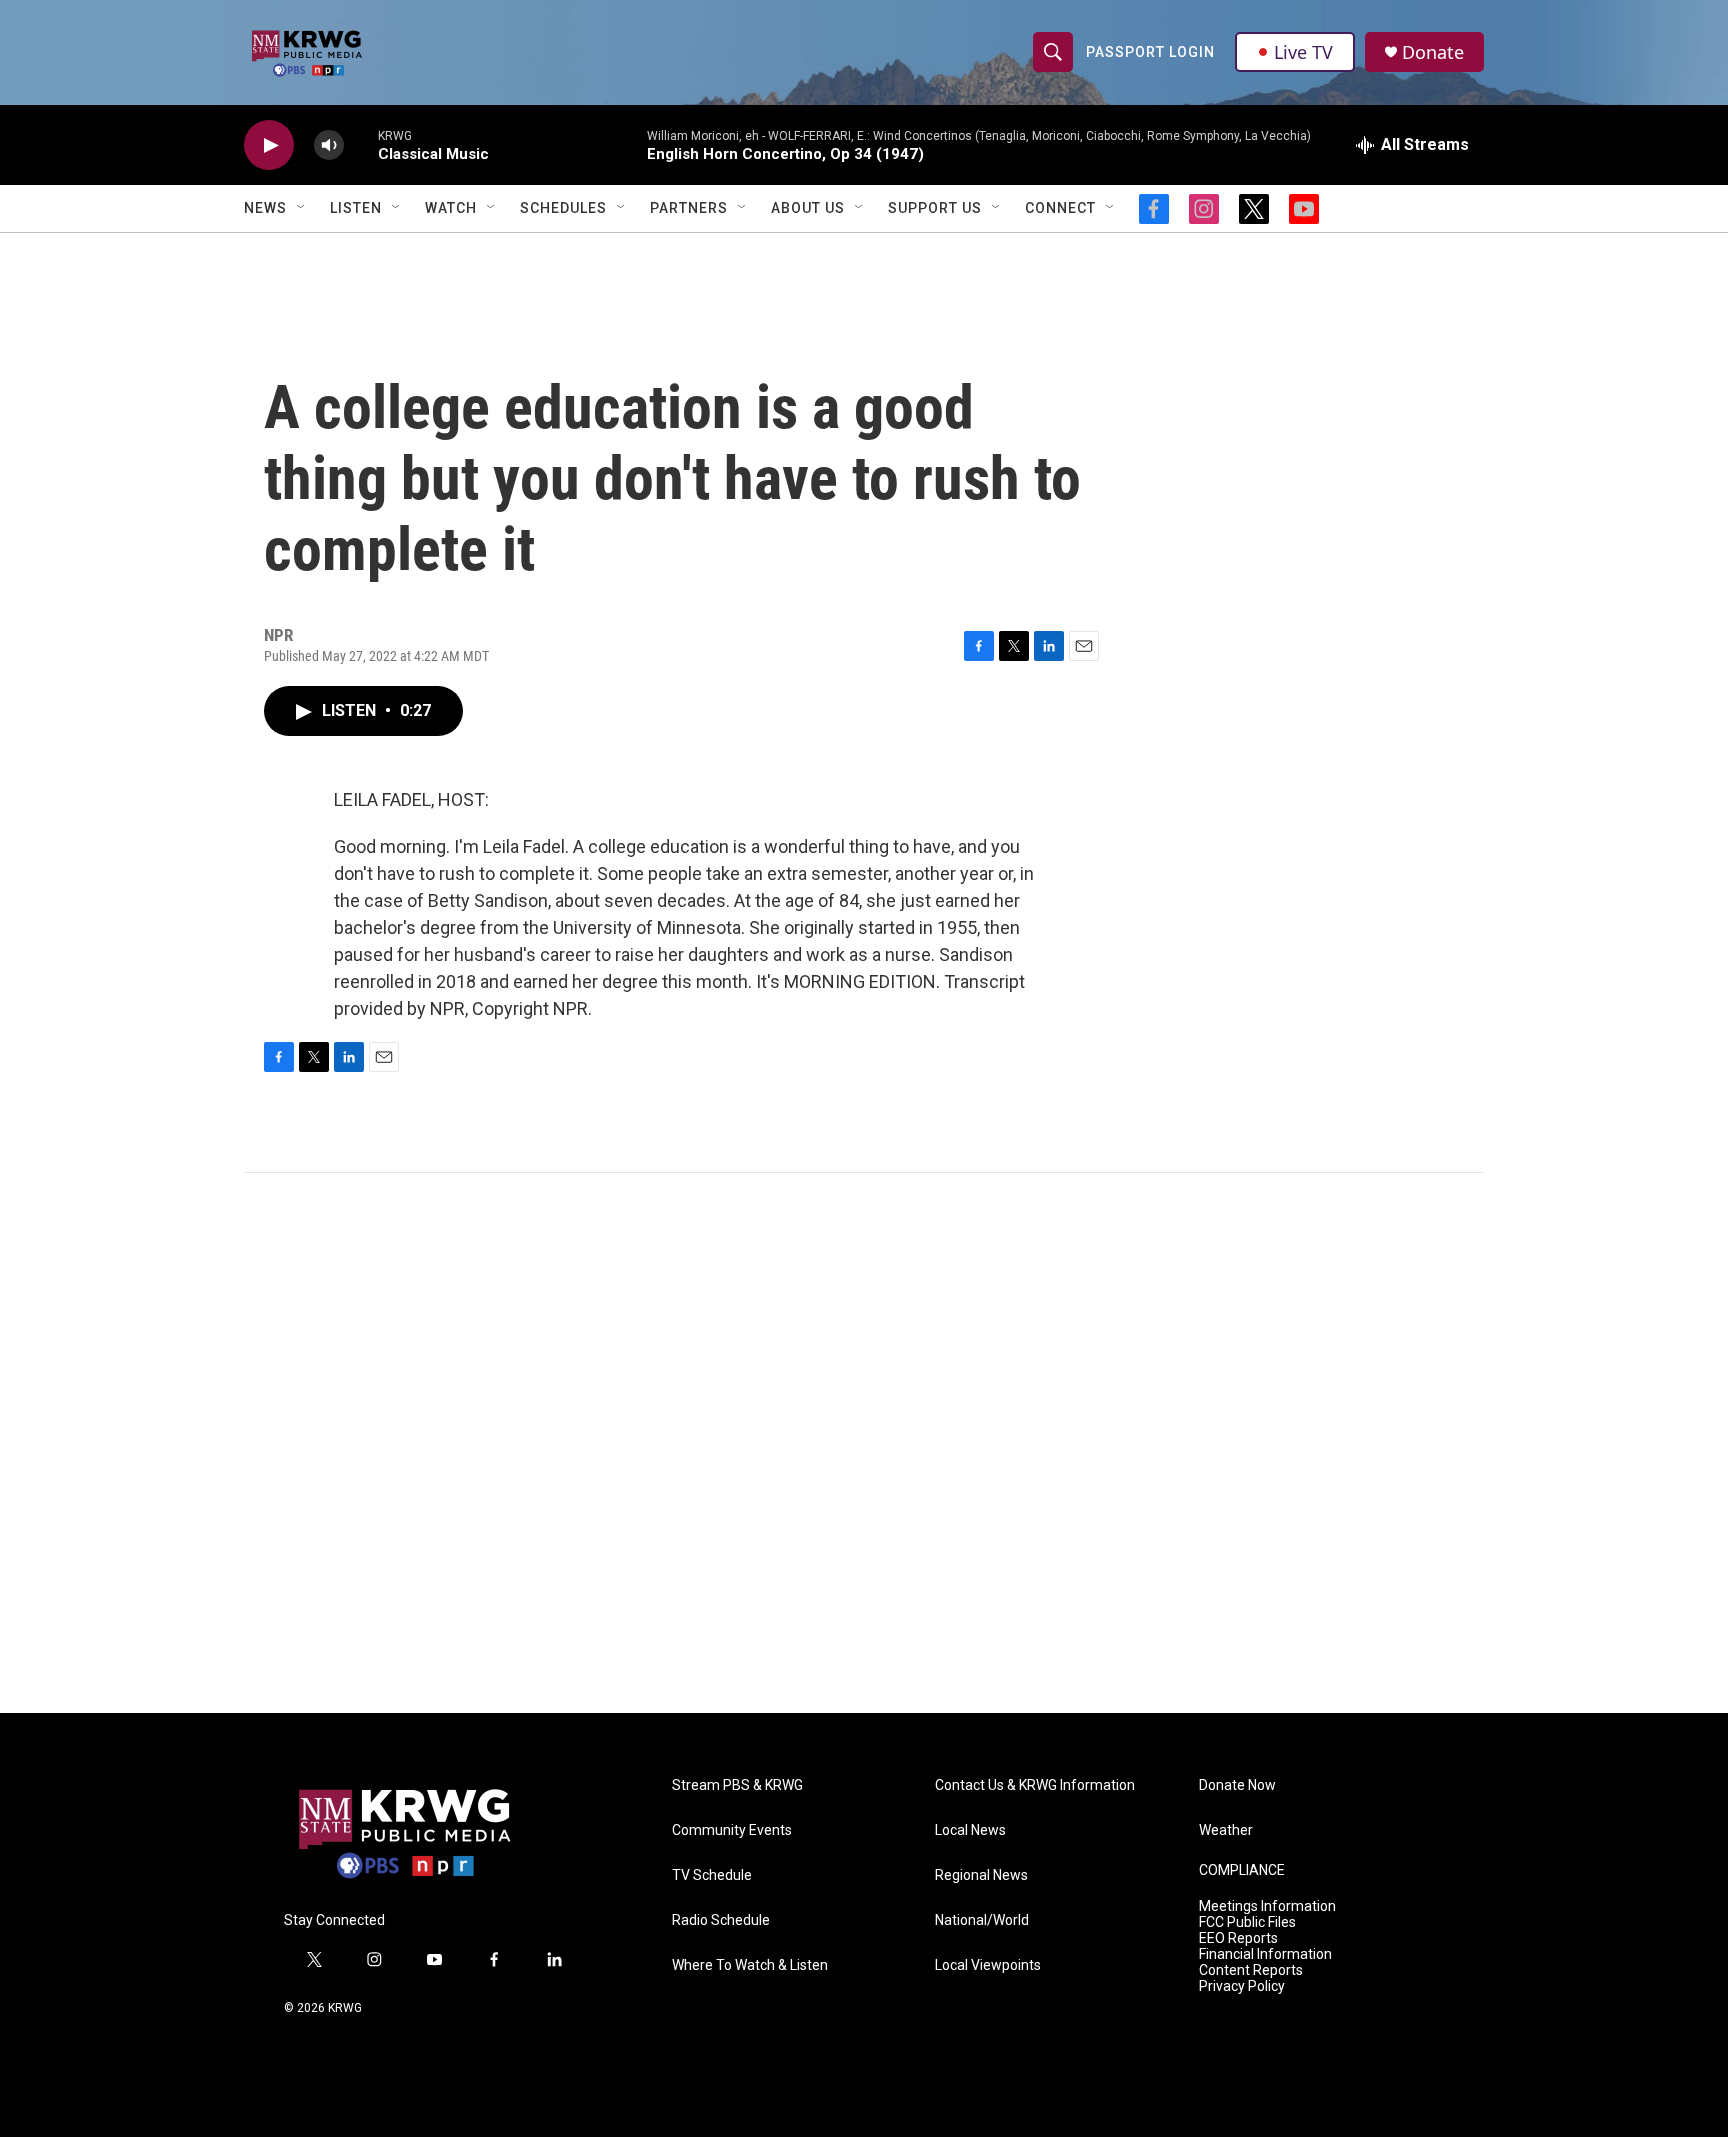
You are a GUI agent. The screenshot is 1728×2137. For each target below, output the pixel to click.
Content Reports (1251, 1970)
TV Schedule (712, 1875)
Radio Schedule (721, 1920)
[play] (269, 145)
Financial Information (1265, 1954)
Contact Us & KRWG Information (1035, 1785)
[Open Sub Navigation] (302, 208)
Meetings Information (1267, 1906)
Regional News (981, 1875)
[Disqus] (864, 1443)
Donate (1433, 52)
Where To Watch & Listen (750, 1965)
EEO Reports (1238, 1938)
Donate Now (1237, 1785)
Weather (1226, 1830)
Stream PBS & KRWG (737, 1785)
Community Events (732, 1830)
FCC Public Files (1247, 1922)
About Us (808, 208)
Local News (970, 1830)
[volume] (329, 145)
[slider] (361, 144)
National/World (982, 1920)
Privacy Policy (1242, 1986)
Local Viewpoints (988, 1965)
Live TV (1303, 52)
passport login (1150, 52)
